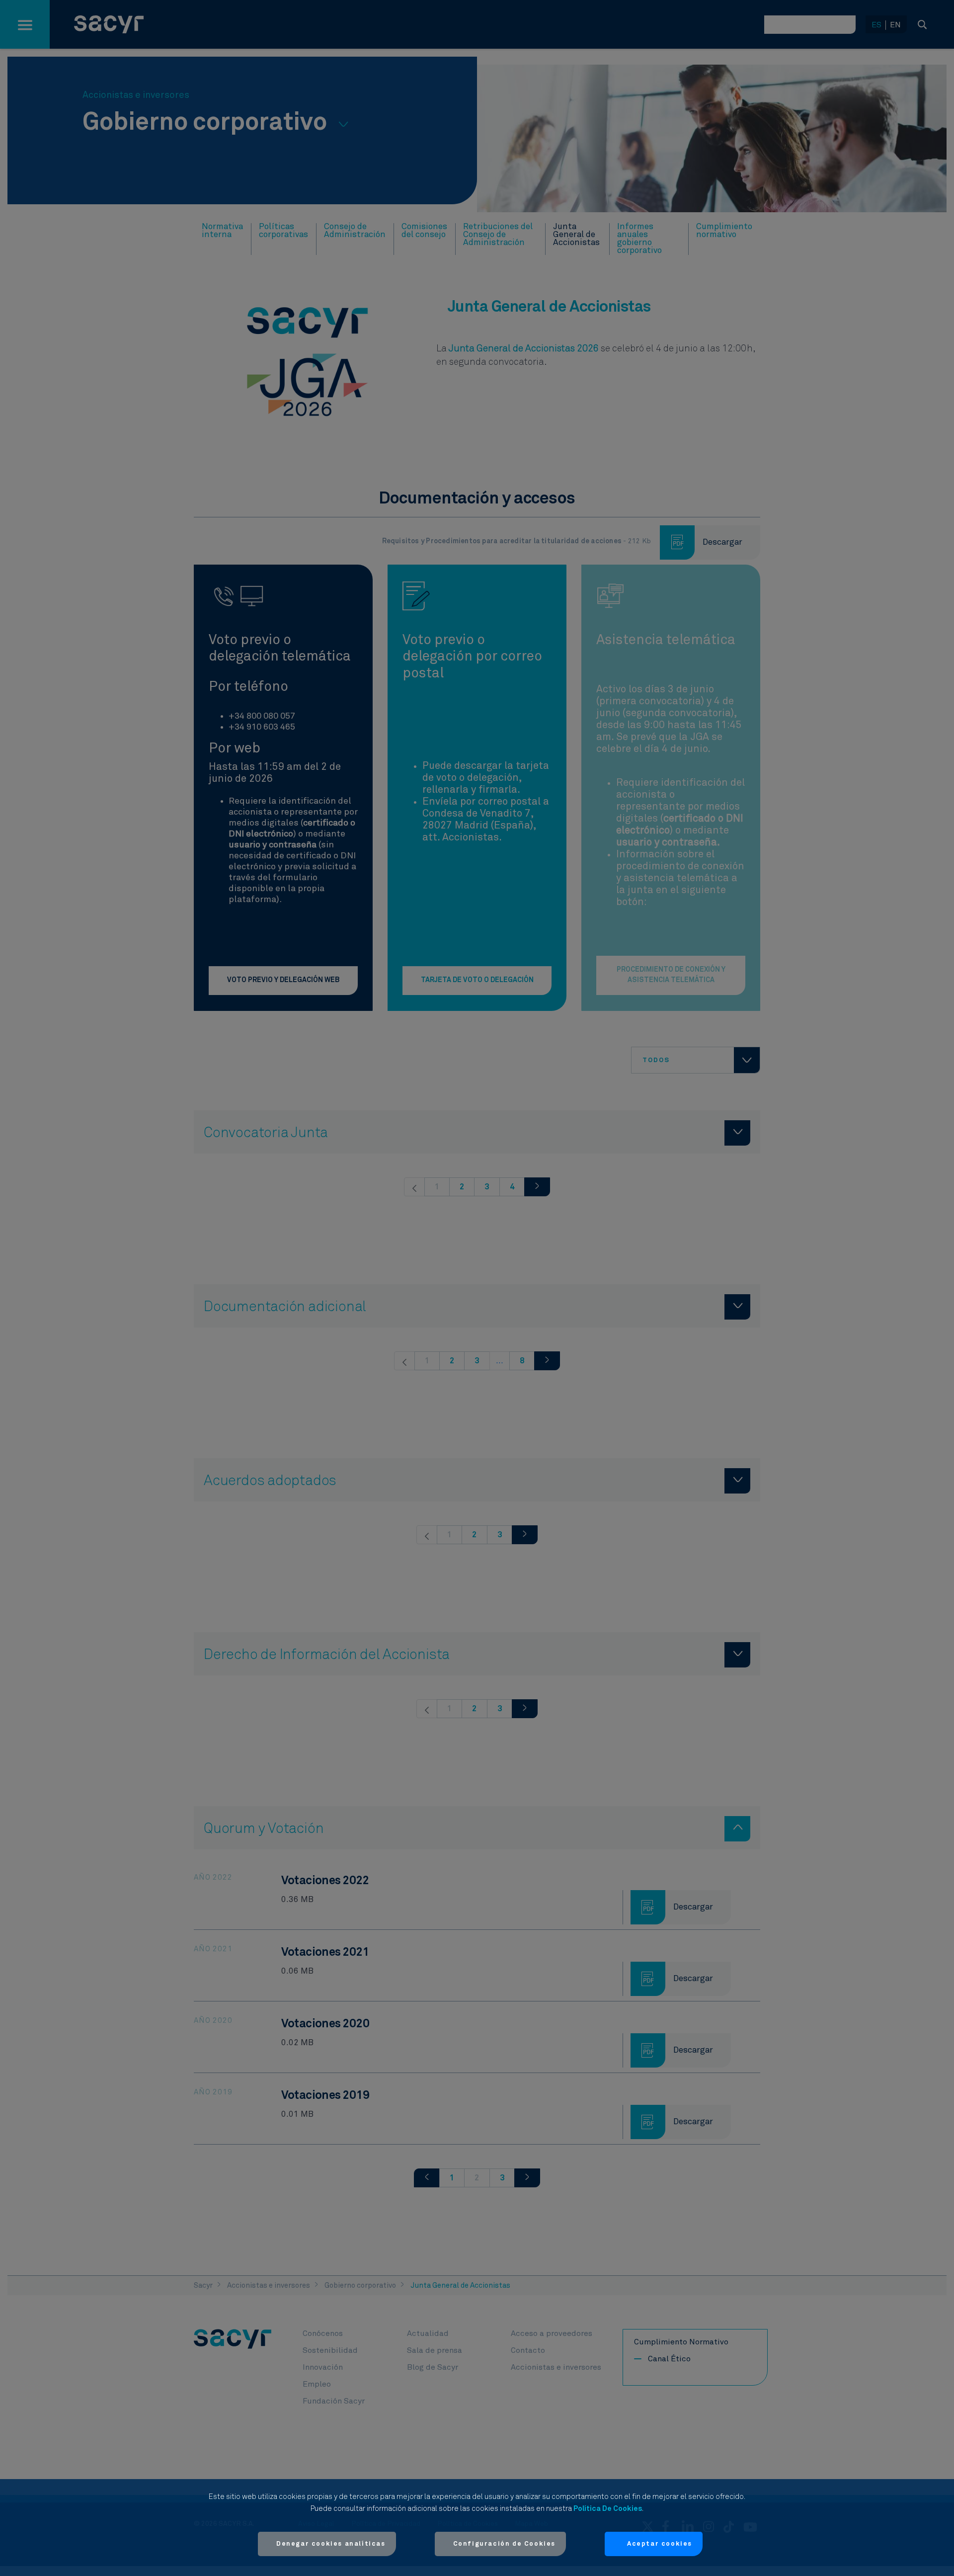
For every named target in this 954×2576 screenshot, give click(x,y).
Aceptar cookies (660, 2544)
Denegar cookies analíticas (331, 2544)
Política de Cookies (608, 2509)
